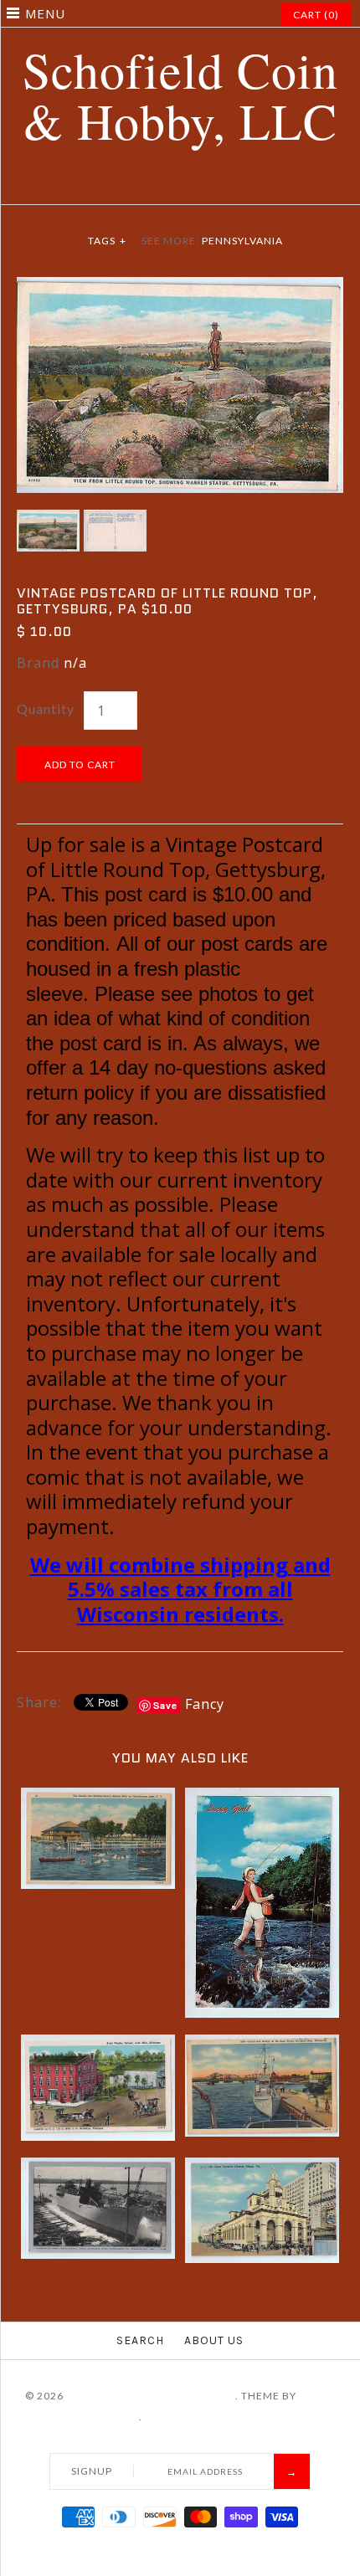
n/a (75, 663)
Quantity (46, 708)
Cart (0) (316, 15)
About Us (214, 2340)
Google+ (191, 184)
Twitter (149, 184)
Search (140, 2340)
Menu (45, 13)
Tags (107, 241)
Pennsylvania (242, 241)
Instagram (212, 184)
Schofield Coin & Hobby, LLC (151, 2396)
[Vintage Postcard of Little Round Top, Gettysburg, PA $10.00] (180, 287)
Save (165, 1705)
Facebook (128, 184)
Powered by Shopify (205, 2417)
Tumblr (233, 184)
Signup (92, 2471)
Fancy (205, 1704)
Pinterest (170, 184)
